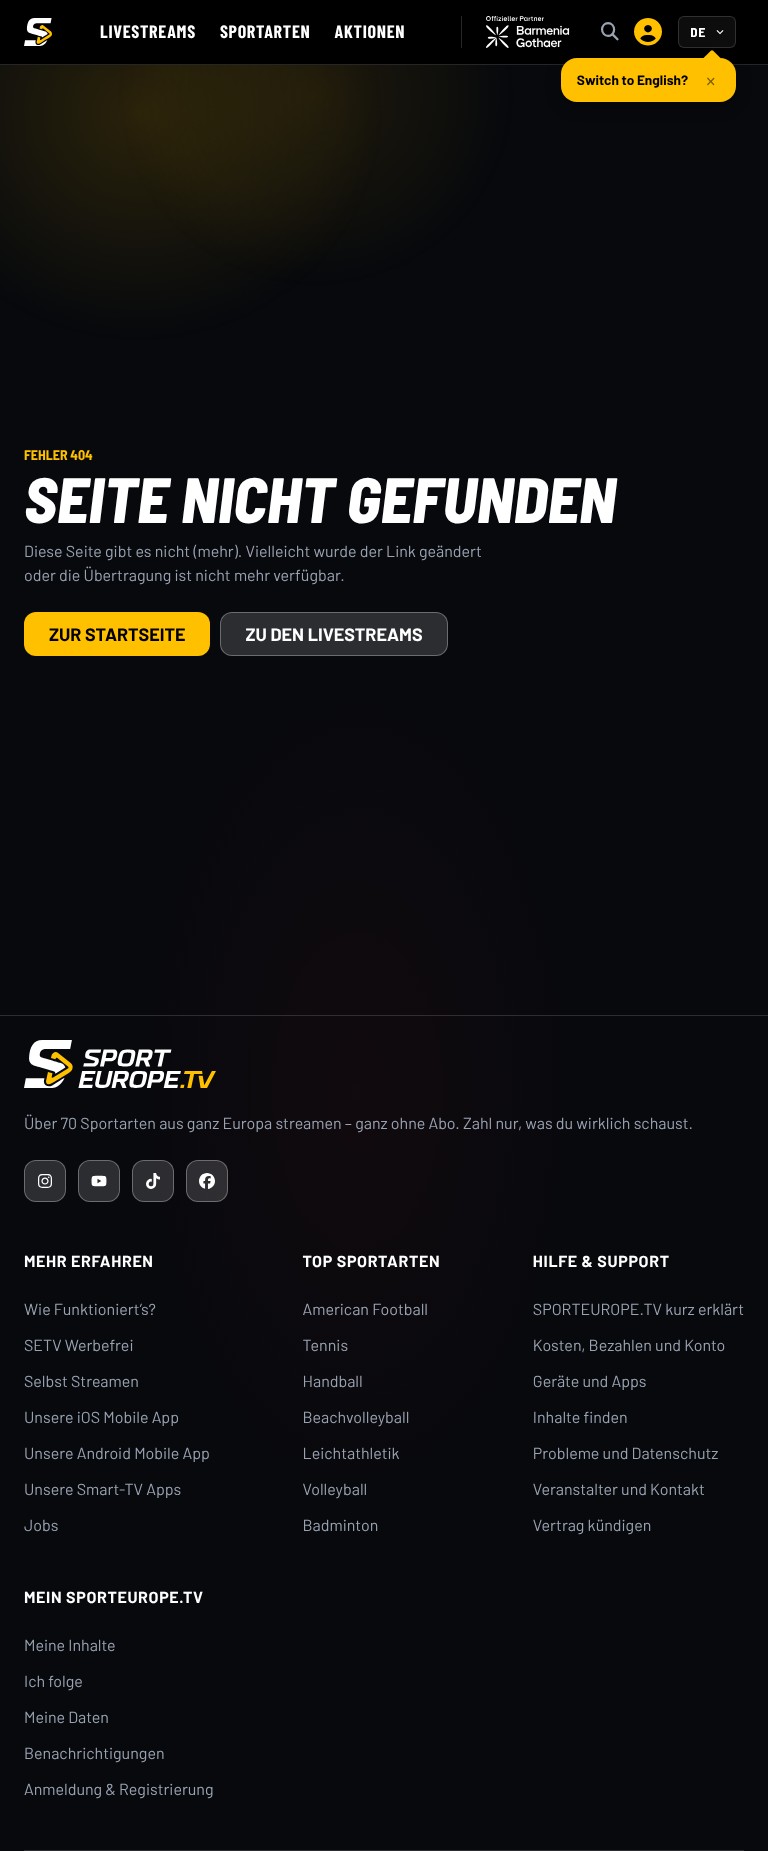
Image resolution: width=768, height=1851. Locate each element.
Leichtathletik (351, 1453)
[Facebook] (207, 1181)
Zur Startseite (117, 634)
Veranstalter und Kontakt (619, 1489)
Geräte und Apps (590, 1381)
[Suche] (610, 32)
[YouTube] (99, 1181)
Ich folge (53, 1681)
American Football (365, 1309)
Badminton (341, 1525)
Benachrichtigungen (94, 1753)
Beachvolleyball (356, 1417)
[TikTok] (153, 1181)
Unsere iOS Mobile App (101, 1417)
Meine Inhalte (70, 1645)
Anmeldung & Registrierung (119, 1789)
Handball (333, 1381)
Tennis (326, 1345)
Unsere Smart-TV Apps (102, 1489)
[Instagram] (45, 1181)
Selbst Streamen (81, 1381)
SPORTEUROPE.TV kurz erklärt (638, 1309)
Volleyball (335, 1489)
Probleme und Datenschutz (626, 1453)
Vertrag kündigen (592, 1525)
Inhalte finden (580, 1417)
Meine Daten (66, 1717)
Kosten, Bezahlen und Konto (629, 1345)
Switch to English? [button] (632, 79)
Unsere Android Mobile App (117, 1453)
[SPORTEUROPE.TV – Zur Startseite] (38, 32)
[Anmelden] (648, 32)
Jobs (41, 1525)
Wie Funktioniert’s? (90, 1309)
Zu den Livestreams (333, 634)
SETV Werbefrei (78, 1345)
